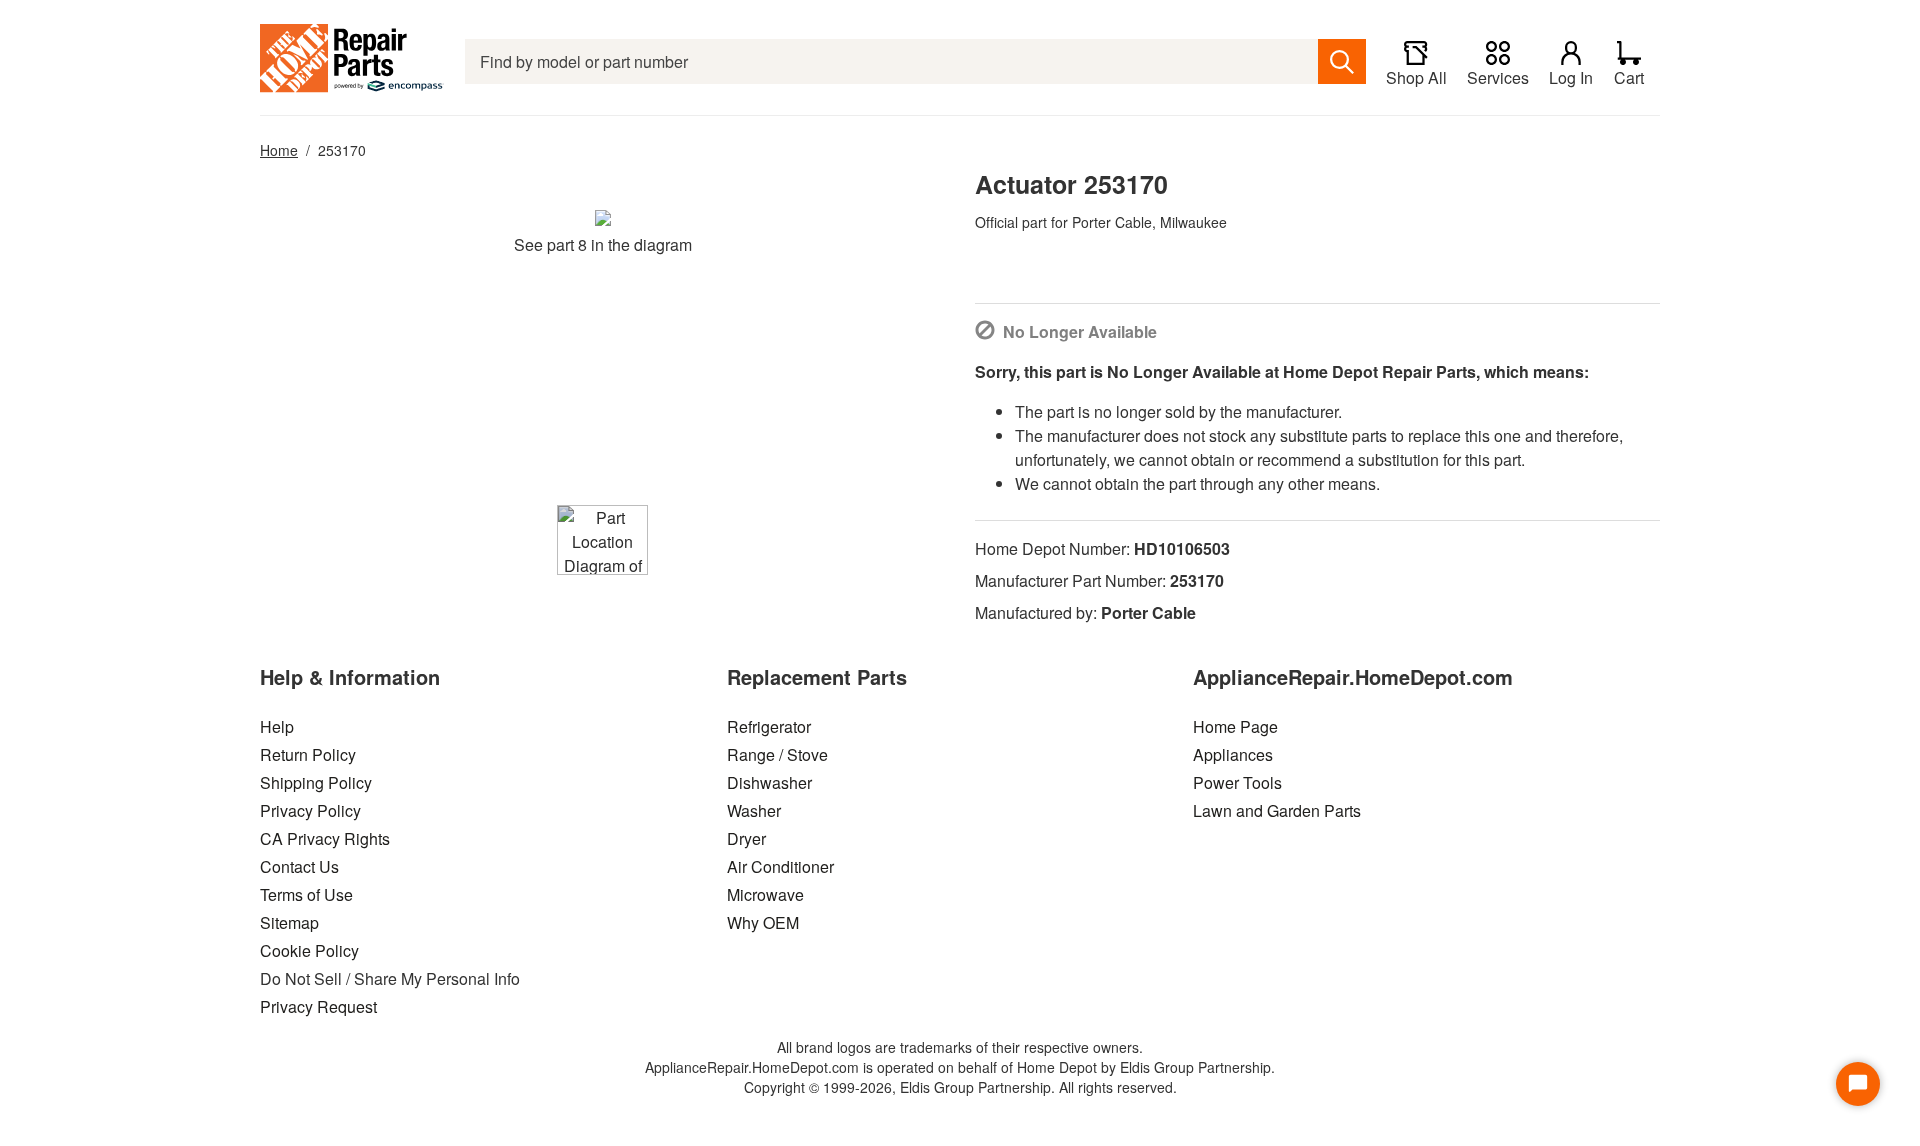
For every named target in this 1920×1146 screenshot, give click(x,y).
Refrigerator (769, 726)
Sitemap (289, 922)
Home (279, 150)
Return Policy (308, 754)
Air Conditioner (780, 866)
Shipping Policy (316, 782)
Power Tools (1237, 782)
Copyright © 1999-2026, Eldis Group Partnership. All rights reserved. (960, 1087)
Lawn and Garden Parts (1277, 810)
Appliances (1233, 754)
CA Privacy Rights (325, 838)
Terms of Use (306, 894)
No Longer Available (1080, 331)
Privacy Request (318, 1006)
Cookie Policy (309, 950)
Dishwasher (769, 782)
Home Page (1235, 726)
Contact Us (299, 866)
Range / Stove (777, 754)
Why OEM (763, 922)
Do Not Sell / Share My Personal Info (390, 978)
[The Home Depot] (352, 61)
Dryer (746, 838)
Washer (754, 810)
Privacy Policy (310, 810)
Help (277, 726)
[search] (1342, 61)
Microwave (765, 894)
